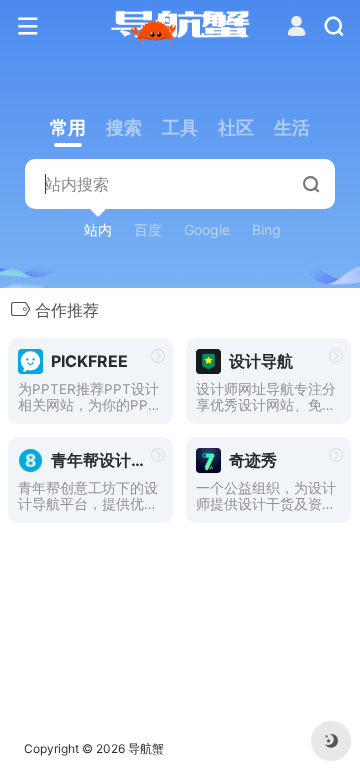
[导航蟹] (180, 27)
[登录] (296, 28)
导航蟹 (146, 748)
